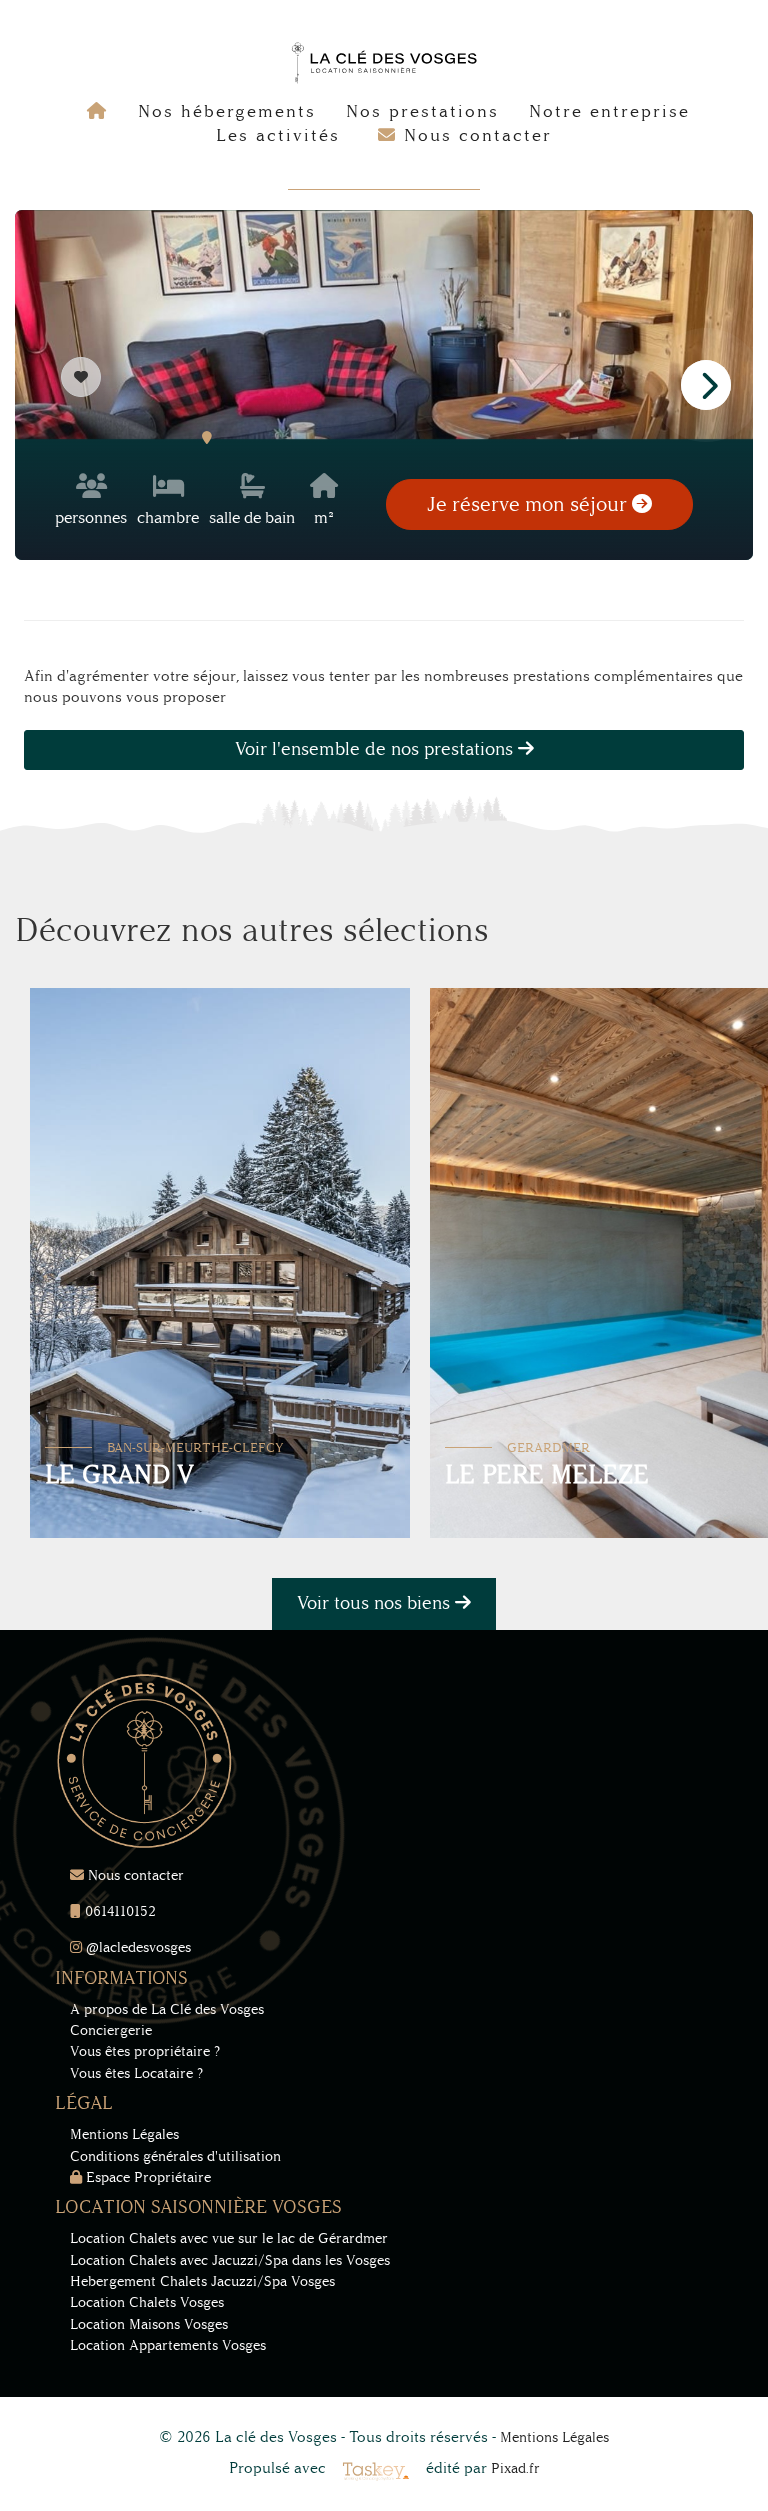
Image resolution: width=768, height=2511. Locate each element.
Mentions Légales (124, 2134)
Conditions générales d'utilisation (175, 2156)
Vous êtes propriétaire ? (145, 2051)
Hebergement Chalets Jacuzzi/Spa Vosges (202, 2281)
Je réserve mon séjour (529, 504)
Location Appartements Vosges (168, 2345)
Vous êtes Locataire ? (136, 2073)
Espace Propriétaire (146, 2177)
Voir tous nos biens (376, 1603)
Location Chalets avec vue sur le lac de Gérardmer (229, 2238)
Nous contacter (134, 1875)
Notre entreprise (609, 111)
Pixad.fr (515, 2468)
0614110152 (118, 1911)
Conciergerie (111, 2030)
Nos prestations (422, 111)
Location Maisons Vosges (149, 2324)
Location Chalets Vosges (147, 2302)
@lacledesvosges (136, 1947)
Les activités (278, 135)
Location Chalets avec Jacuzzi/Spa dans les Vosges (230, 2260)
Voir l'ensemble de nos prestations (376, 749)
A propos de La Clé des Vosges (167, 2009)
